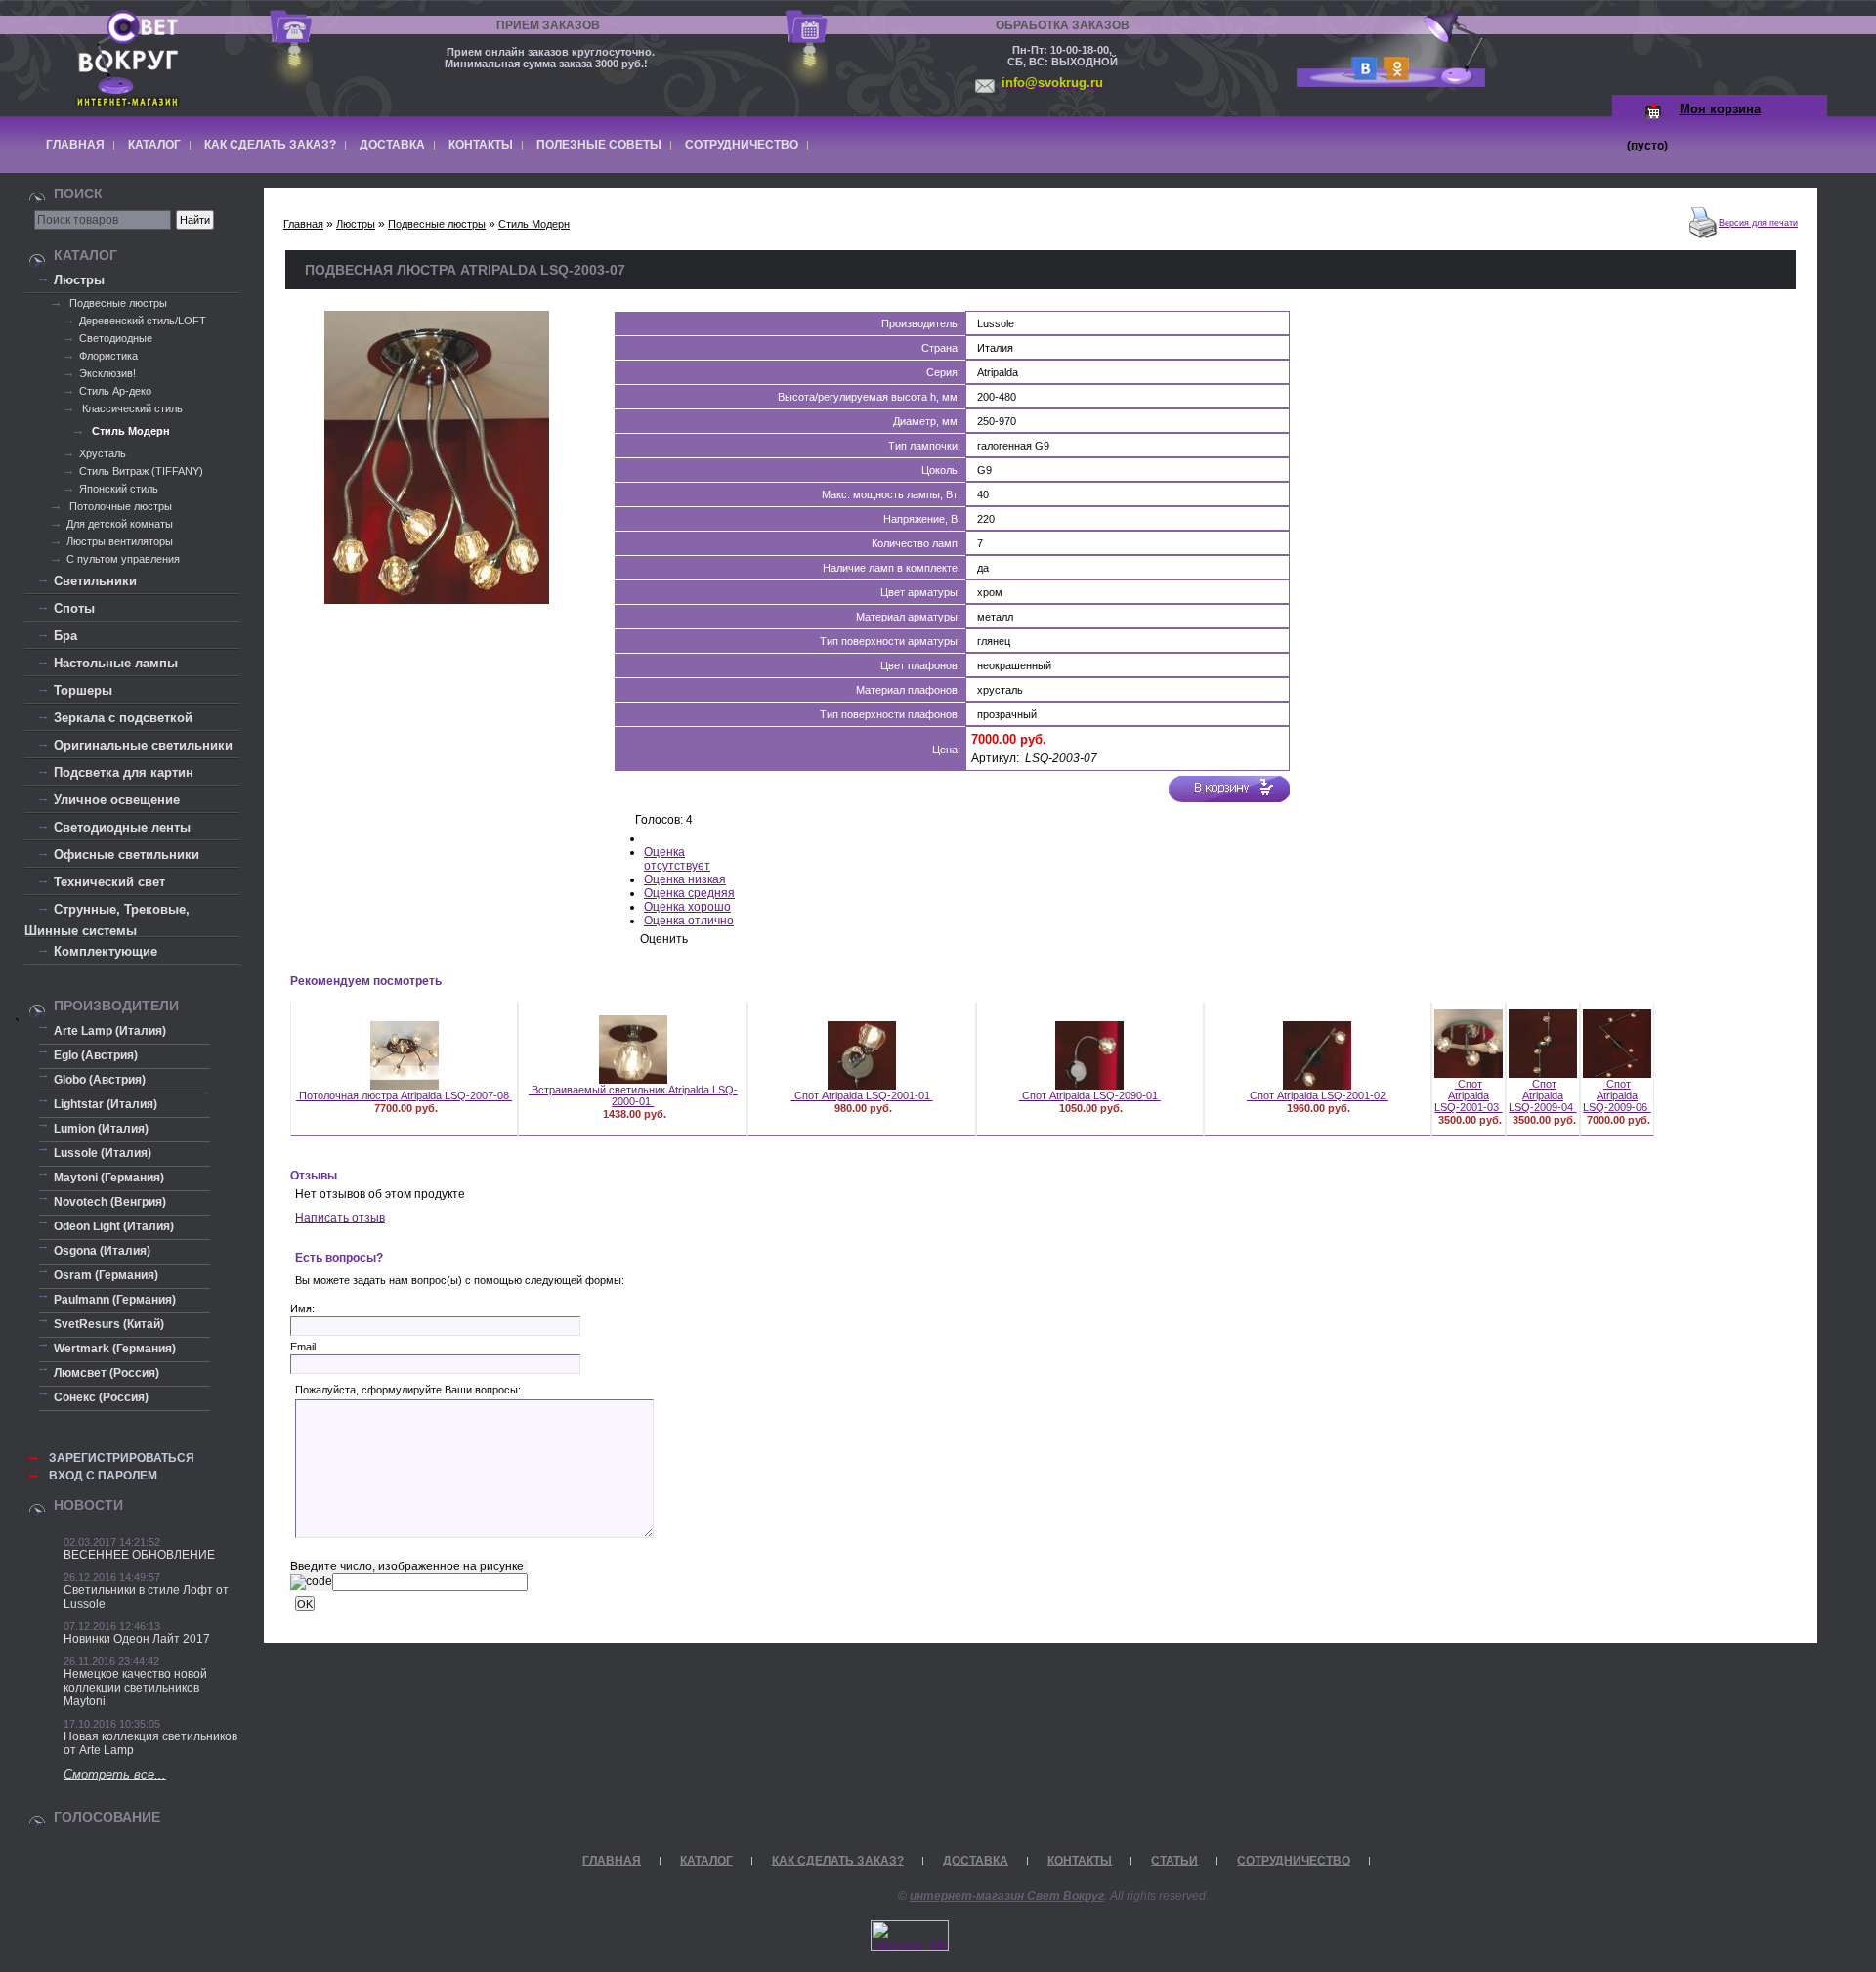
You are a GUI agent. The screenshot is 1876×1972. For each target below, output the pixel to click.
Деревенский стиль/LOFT (143, 321)
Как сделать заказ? (270, 145)
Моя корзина (1720, 109)
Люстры (79, 280)
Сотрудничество (742, 145)
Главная (75, 145)
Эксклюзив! (107, 373)
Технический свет (109, 882)
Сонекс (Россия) (101, 1397)
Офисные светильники (127, 855)
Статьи (1174, 1861)
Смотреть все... (115, 1774)
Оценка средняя (689, 893)
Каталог (154, 145)
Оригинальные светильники (143, 745)
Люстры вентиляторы (120, 541)
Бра (65, 636)
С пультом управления (123, 559)
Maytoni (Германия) (109, 1178)
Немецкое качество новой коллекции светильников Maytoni (135, 1688)
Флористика (108, 356)
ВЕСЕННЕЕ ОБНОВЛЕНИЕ (139, 1555)
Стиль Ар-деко (115, 391)
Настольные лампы (116, 663)
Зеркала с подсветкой (123, 718)
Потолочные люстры (119, 506)
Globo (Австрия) (100, 1080)
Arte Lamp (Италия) (110, 1031)
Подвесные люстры (117, 303)
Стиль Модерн (129, 431)
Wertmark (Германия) (115, 1349)
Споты (74, 608)
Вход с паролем (103, 1476)
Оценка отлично (689, 921)
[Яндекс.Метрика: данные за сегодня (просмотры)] (910, 1935)
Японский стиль (119, 489)
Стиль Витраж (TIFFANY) (141, 471)
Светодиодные (116, 338)
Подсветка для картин (124, 772)
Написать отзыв (340, 1218)
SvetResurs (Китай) (109, 1324)
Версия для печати (1758, 223)
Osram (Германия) (106, 1275)
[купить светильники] (1361, 75)
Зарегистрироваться (122, 1458)
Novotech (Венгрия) (110, 1202)
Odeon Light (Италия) (114, 1226)
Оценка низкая (685, 879)
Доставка (392, 145)
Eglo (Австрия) (96, 1055)
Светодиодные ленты (122, 827)
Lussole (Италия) (103, 1153)
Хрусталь (103, 453)
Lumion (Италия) (101, 1129)
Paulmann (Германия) (115, 1300)
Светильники (95, 581)
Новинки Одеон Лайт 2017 (137, 1639)
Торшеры (83, 690)
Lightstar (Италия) (106, 1104)
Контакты (481, 145)
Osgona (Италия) (102, 1251)
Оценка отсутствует (677, 859)
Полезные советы (599, 145)
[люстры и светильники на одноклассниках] (1393, 75)
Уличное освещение (117, 800)
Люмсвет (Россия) (107, 1373)
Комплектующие (106, 951)
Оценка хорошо (687, 907)
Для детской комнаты (120, 524)
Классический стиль (131, 408)
